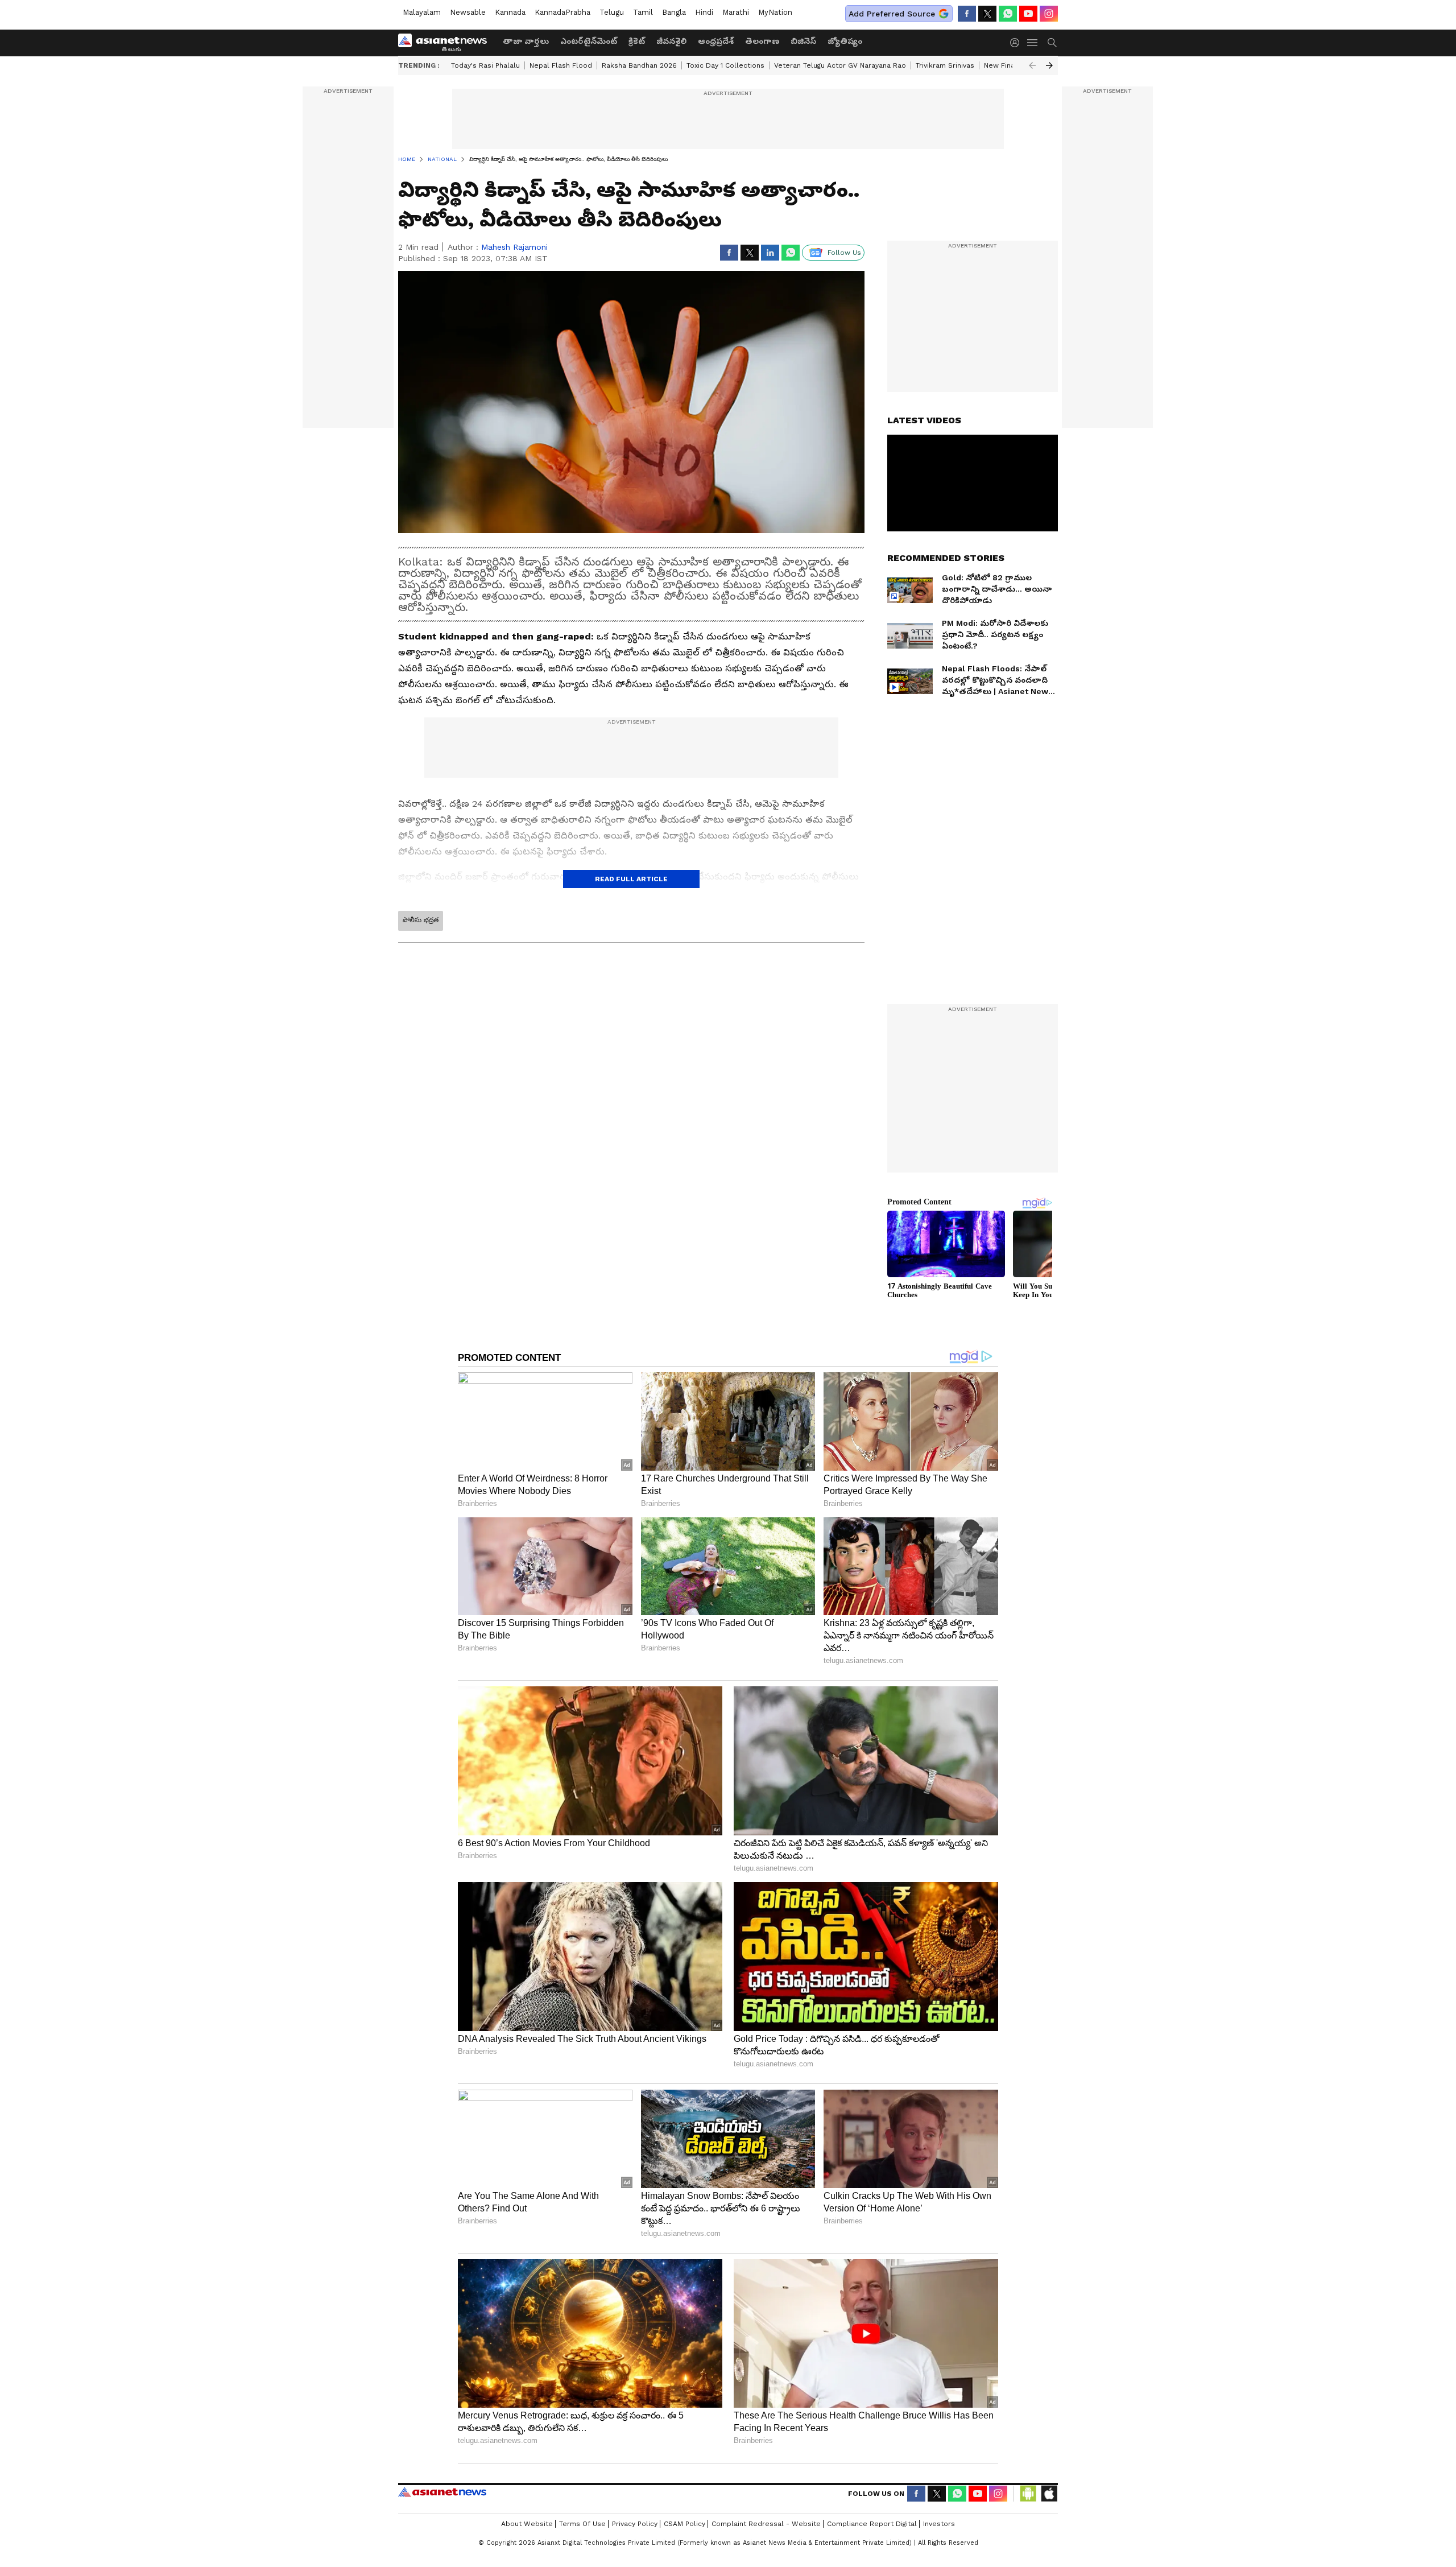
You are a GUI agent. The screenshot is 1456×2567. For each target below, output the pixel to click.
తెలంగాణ (762, 41)
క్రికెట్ (637, 41)
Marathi (736, 12)
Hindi (704, 12)
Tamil (643, 12)
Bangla (674, 12)
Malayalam (422, 12)
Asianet (442, 2492)
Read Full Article (631, 879)
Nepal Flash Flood (561, 65)
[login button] (1017, 43)
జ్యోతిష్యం (845, 41)
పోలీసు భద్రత (421, 920)
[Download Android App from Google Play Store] (1028, 2494)
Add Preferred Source (892, 14)
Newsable (468, 12)
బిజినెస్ (803, 41)
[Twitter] (987, 14)
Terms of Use (582, 2524)
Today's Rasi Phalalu (485, 65)
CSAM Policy (684, 2524)
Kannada (510, 12)
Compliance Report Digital (872, 2524)
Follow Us (844, 253)
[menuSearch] (1052, 43)
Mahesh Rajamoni (514, 247)
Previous (1032, 65)
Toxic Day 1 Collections (725, 65)
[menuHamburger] (1033, 43)
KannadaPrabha (562, 12)
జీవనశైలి (671, 41)
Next (1049, 65)
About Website (527, 2524)
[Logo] (446, 43)
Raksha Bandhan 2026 (639, 65)
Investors (939, 2524)
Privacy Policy (635, 2524)
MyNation (775, 12)
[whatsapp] (1008, 14)
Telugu (612, 12)
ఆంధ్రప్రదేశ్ (716, 41)
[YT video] (1028, 14)
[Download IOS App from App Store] (1049, 2494)
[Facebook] (967, 14)
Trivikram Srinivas (945, 65)
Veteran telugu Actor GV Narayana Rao (840, 65)
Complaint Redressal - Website (766, 2524)
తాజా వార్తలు (526, 41)
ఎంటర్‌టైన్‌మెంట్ (589, 41)
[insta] (1049, 14)
